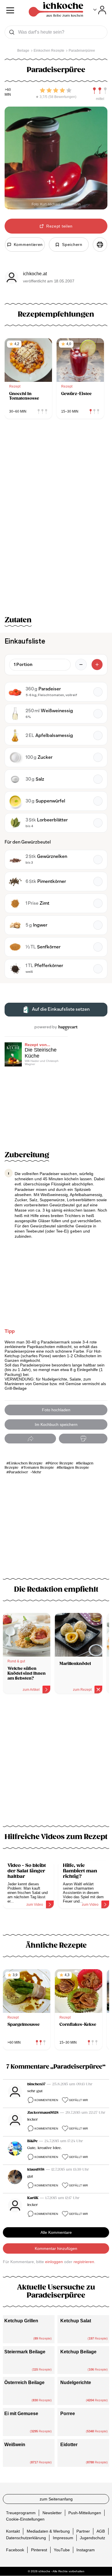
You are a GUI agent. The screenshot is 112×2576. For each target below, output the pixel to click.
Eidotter (69, 2445)
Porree (68, 2414)
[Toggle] (100, 10)
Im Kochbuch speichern (56, 1424)
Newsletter (52, 2513)
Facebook (15, 2550)
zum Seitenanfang (56, 2499)
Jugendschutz (92, 2538)
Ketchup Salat (76, 2321)
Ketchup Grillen (21, 2321)
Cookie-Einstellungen (25, 2519)
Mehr (37, 1472)
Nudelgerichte (76, 2382)
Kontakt (13, 2531)
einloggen (54, 2262)
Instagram (86, 2550)
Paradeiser (19, 1472)
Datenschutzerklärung (26, 2538)
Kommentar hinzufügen (56, 2248)
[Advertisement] (56, 1763)
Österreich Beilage (24, 2382)
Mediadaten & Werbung (48, 2531)
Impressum (63, 2538)
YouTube (62, 2550)
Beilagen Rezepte (74, 1468)
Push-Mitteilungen (85, 2513)
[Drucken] (100, 244)
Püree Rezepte (61, 1463)
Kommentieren (46, 2100)
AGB (101, 2531)
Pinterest (39, 2550)
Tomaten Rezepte (39, 1468)
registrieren (84, 2262)
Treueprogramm (21, 2513)
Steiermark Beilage (25, 2352)
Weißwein (15, 2445)
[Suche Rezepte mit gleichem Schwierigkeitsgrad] (100, 91)
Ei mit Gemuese (21, 2414)
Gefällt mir (78, 2100)
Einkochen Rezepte (26, 1463)
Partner (83, 2531)
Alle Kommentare (56, 2232)
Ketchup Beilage (78, 2352)
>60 (8, 90)
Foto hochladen (56, 1410)
